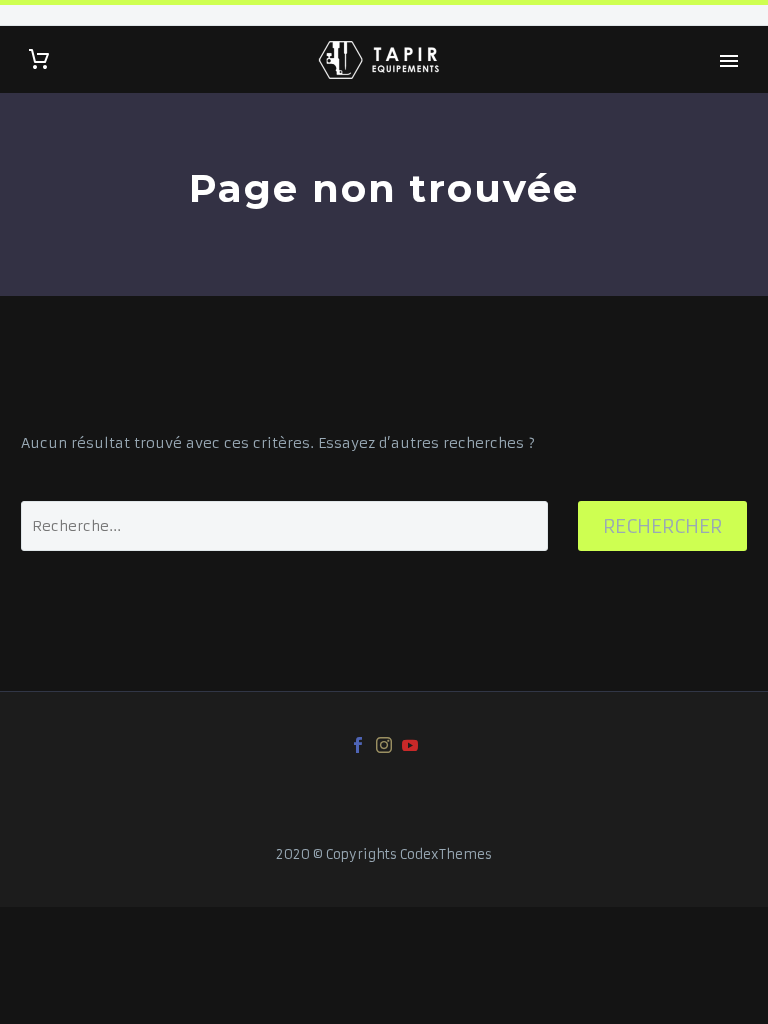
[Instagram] (384, 745)
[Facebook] (358, 745)
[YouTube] (410, 745)
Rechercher (662, 526)
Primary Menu (729, 61)
